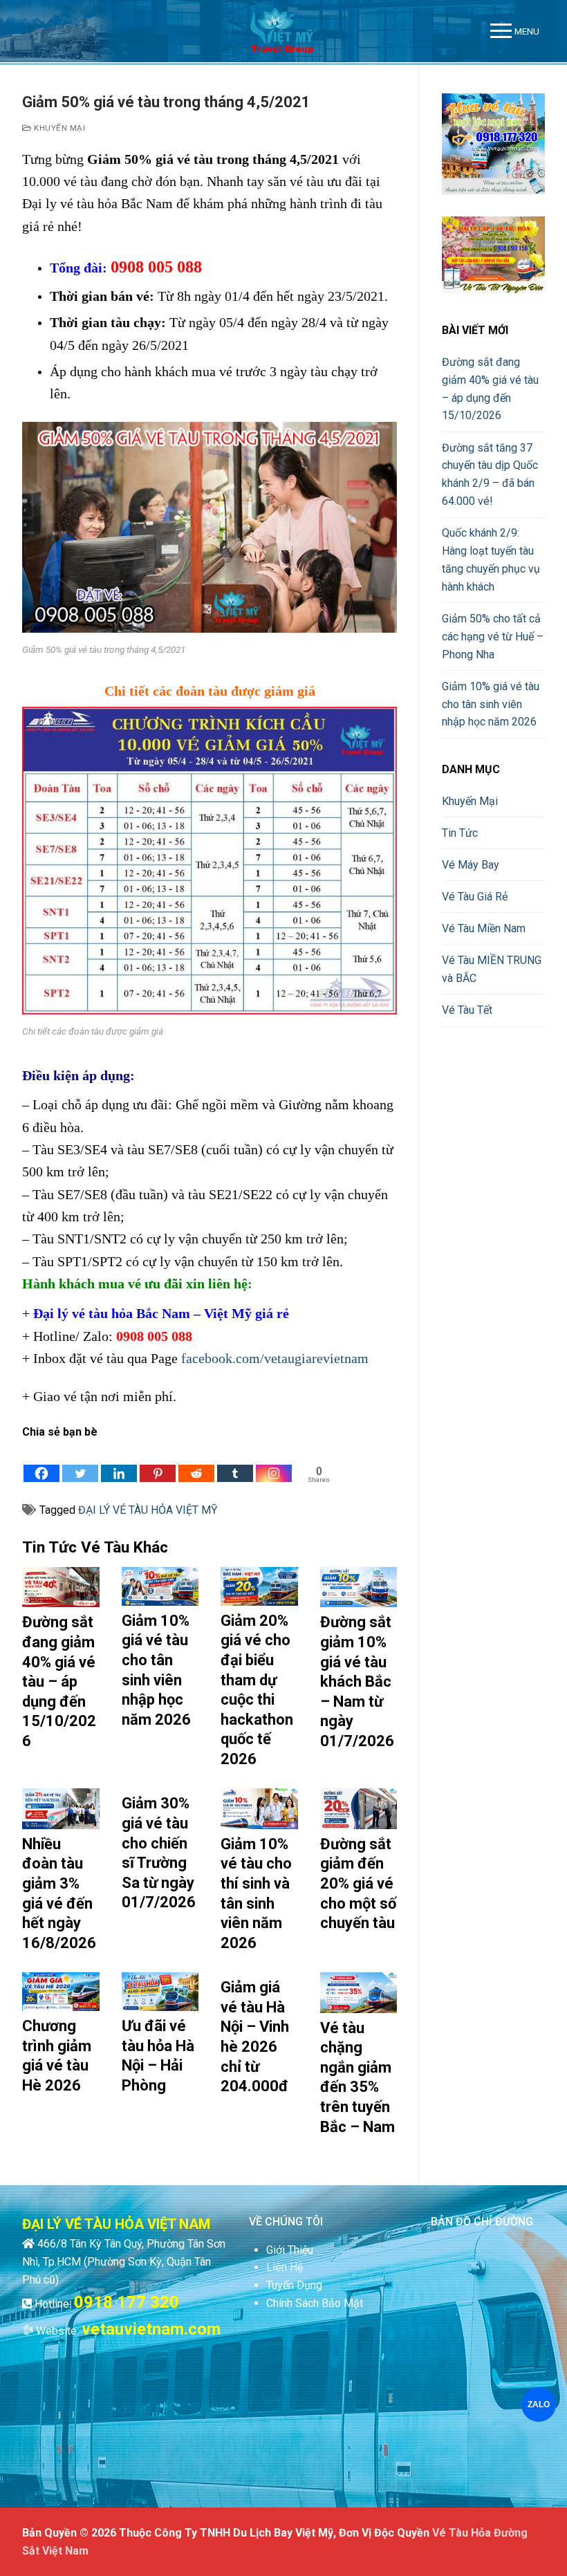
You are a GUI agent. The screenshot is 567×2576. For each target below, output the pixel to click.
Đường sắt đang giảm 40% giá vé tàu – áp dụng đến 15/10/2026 (59, 1681)
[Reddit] (196, 1463)
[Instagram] (274, 1463)
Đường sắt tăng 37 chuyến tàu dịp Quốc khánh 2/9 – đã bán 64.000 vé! (490, 475)
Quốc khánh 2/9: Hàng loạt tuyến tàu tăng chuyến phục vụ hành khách (491, 560)
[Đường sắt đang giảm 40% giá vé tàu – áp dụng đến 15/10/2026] (61, 1587)
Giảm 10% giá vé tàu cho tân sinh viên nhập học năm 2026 (491, 704)
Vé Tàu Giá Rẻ (475, 897)
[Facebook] (41, 1463)
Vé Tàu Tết (467, 1010)
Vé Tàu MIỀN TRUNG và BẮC (492, 969)
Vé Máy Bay (471, 865)
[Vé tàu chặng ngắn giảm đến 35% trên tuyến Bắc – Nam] (359, 1992)
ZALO (538, 2404)
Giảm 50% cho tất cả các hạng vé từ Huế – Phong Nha (493, 637)
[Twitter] (80, 1463)
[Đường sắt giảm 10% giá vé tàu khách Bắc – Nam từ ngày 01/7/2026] (359, 1587)
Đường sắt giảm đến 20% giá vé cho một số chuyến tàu (358, 1883)
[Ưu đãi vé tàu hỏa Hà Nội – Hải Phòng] (160, 1992)
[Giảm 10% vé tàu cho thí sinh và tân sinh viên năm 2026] (259, 1808)
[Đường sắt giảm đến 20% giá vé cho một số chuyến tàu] (359, 1808)
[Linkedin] (119, 1463)
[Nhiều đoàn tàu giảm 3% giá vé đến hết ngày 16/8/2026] (61, 1808)
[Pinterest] (158, 1463)
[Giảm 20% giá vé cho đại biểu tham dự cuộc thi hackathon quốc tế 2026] (259, 1586)
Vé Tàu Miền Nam (484, 928)
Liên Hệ (285, 2267)
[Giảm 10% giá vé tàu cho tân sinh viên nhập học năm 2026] (160, 1586)
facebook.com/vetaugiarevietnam (275, 1358)
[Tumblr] (235, 1463)
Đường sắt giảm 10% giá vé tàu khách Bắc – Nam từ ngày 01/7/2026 (357, 1681)
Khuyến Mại (58, 128)
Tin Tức (460, 833)
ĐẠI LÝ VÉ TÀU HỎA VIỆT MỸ (148, 1510)
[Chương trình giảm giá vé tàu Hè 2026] (61, 1992)
